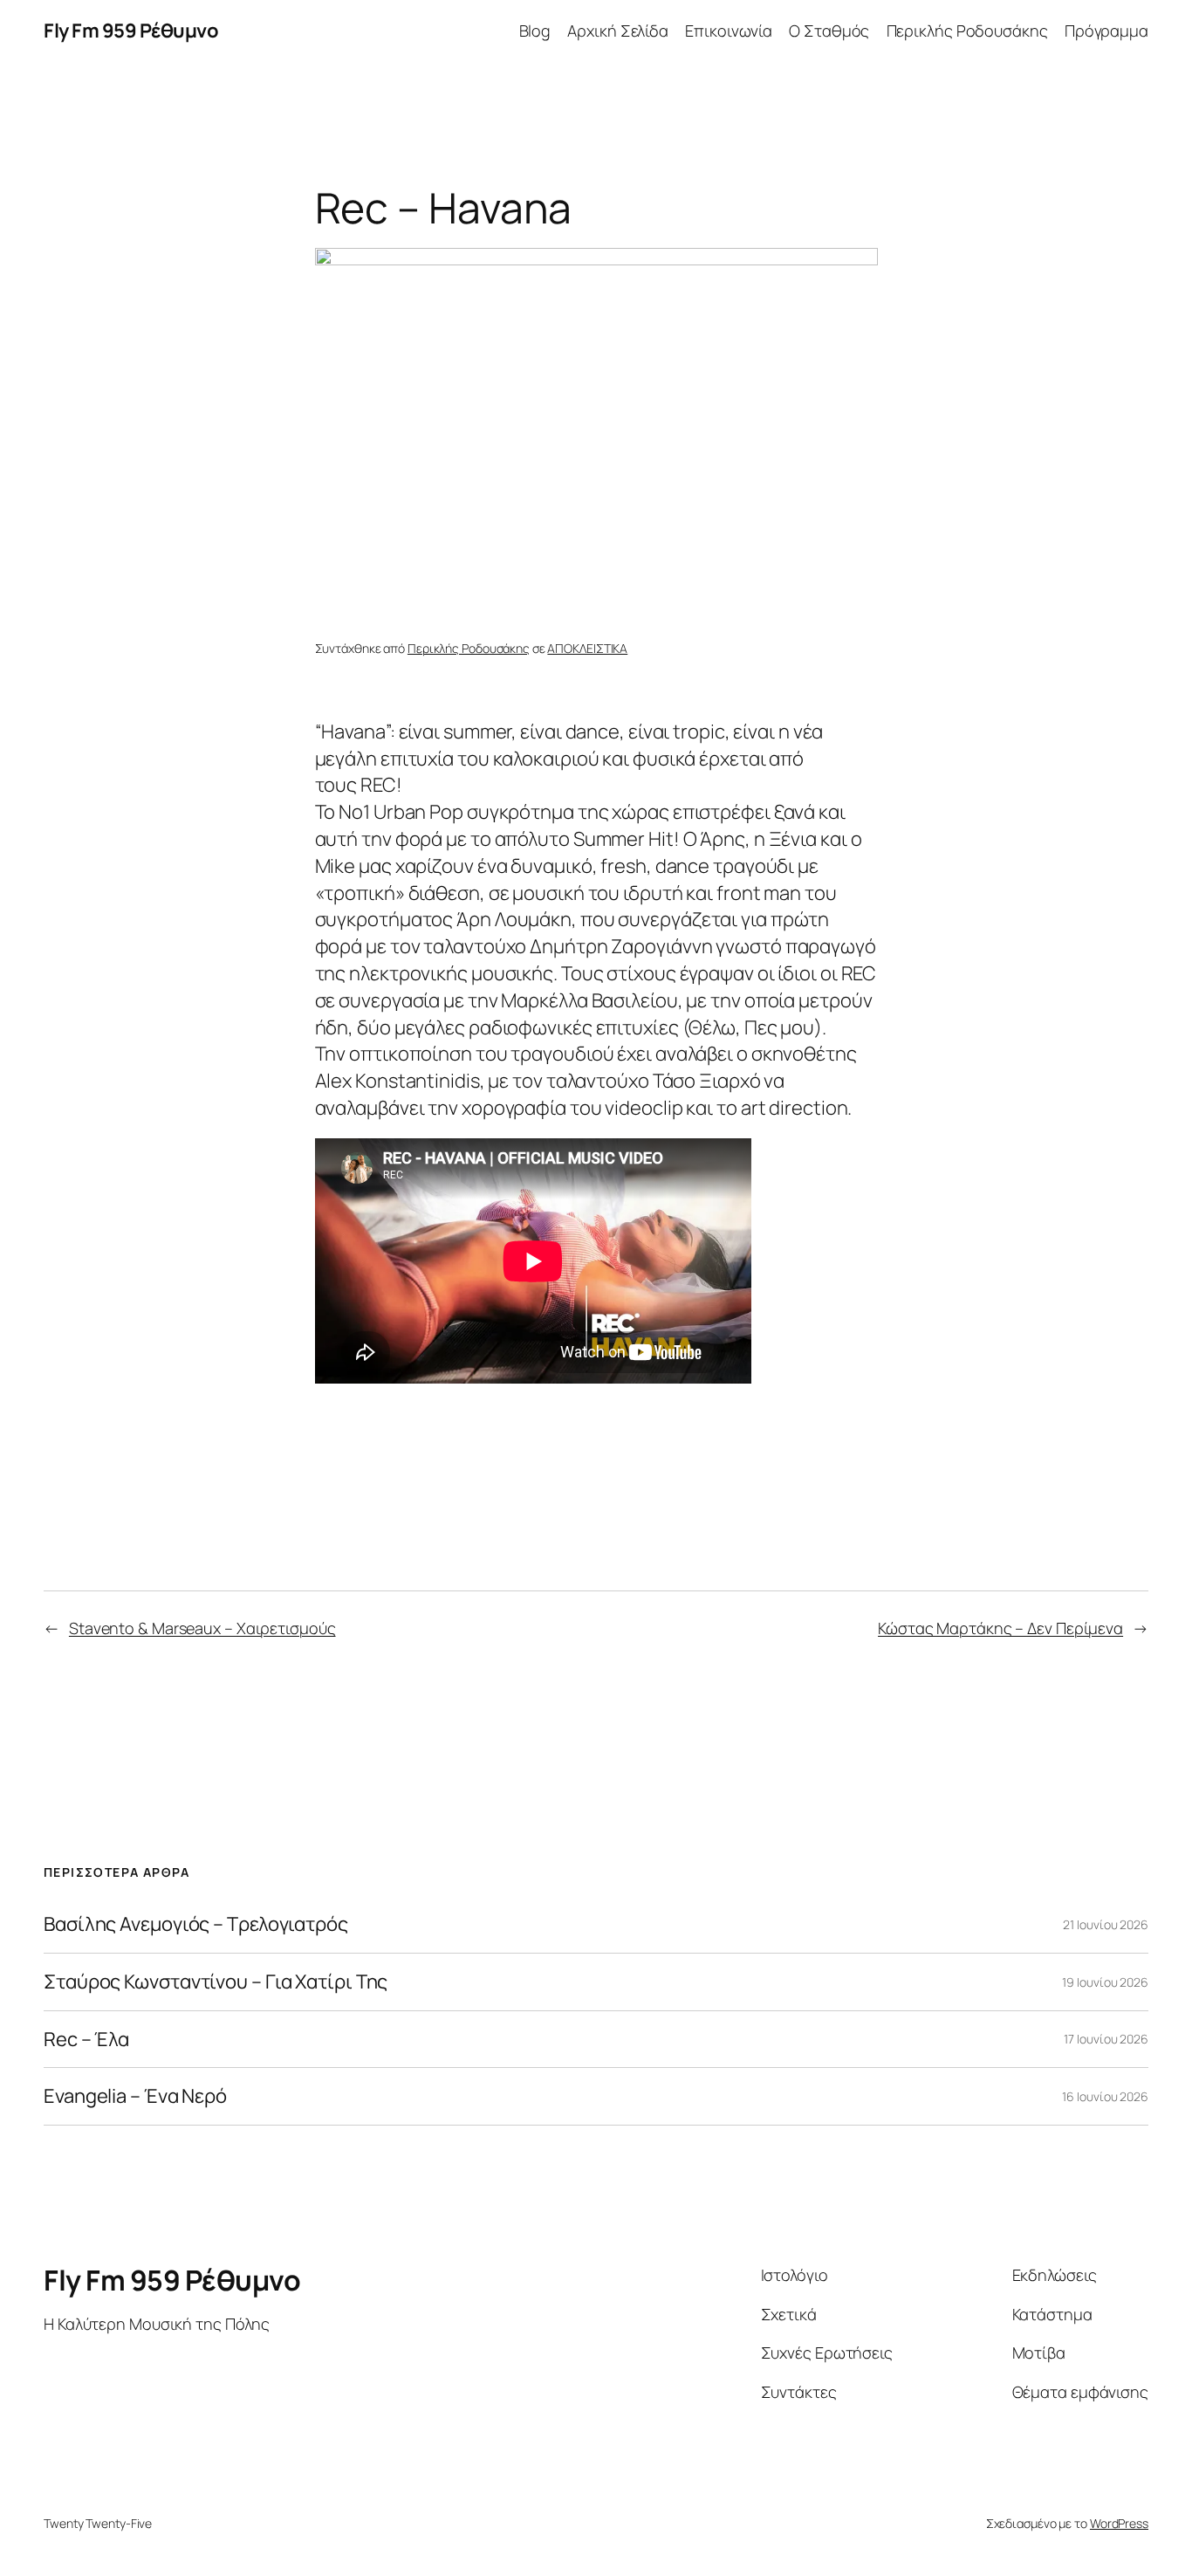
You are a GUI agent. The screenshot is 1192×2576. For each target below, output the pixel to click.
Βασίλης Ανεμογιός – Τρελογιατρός (196, 1924)
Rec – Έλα (86, 2040)
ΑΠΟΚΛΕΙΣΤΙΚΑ (587, 648)
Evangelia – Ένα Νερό (135, 2096)
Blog (535, 31)
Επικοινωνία (729, 31)
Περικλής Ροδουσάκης (967, 31)
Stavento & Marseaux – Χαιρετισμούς (202, 1628)
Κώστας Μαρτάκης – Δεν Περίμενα (1000, 1628)
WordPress (1119, 2523)
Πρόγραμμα (1106, 31)
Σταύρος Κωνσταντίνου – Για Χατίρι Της (216, 1982)
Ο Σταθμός (829, 31)
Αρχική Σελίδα (618, 31)
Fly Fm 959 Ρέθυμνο (131, 31)
